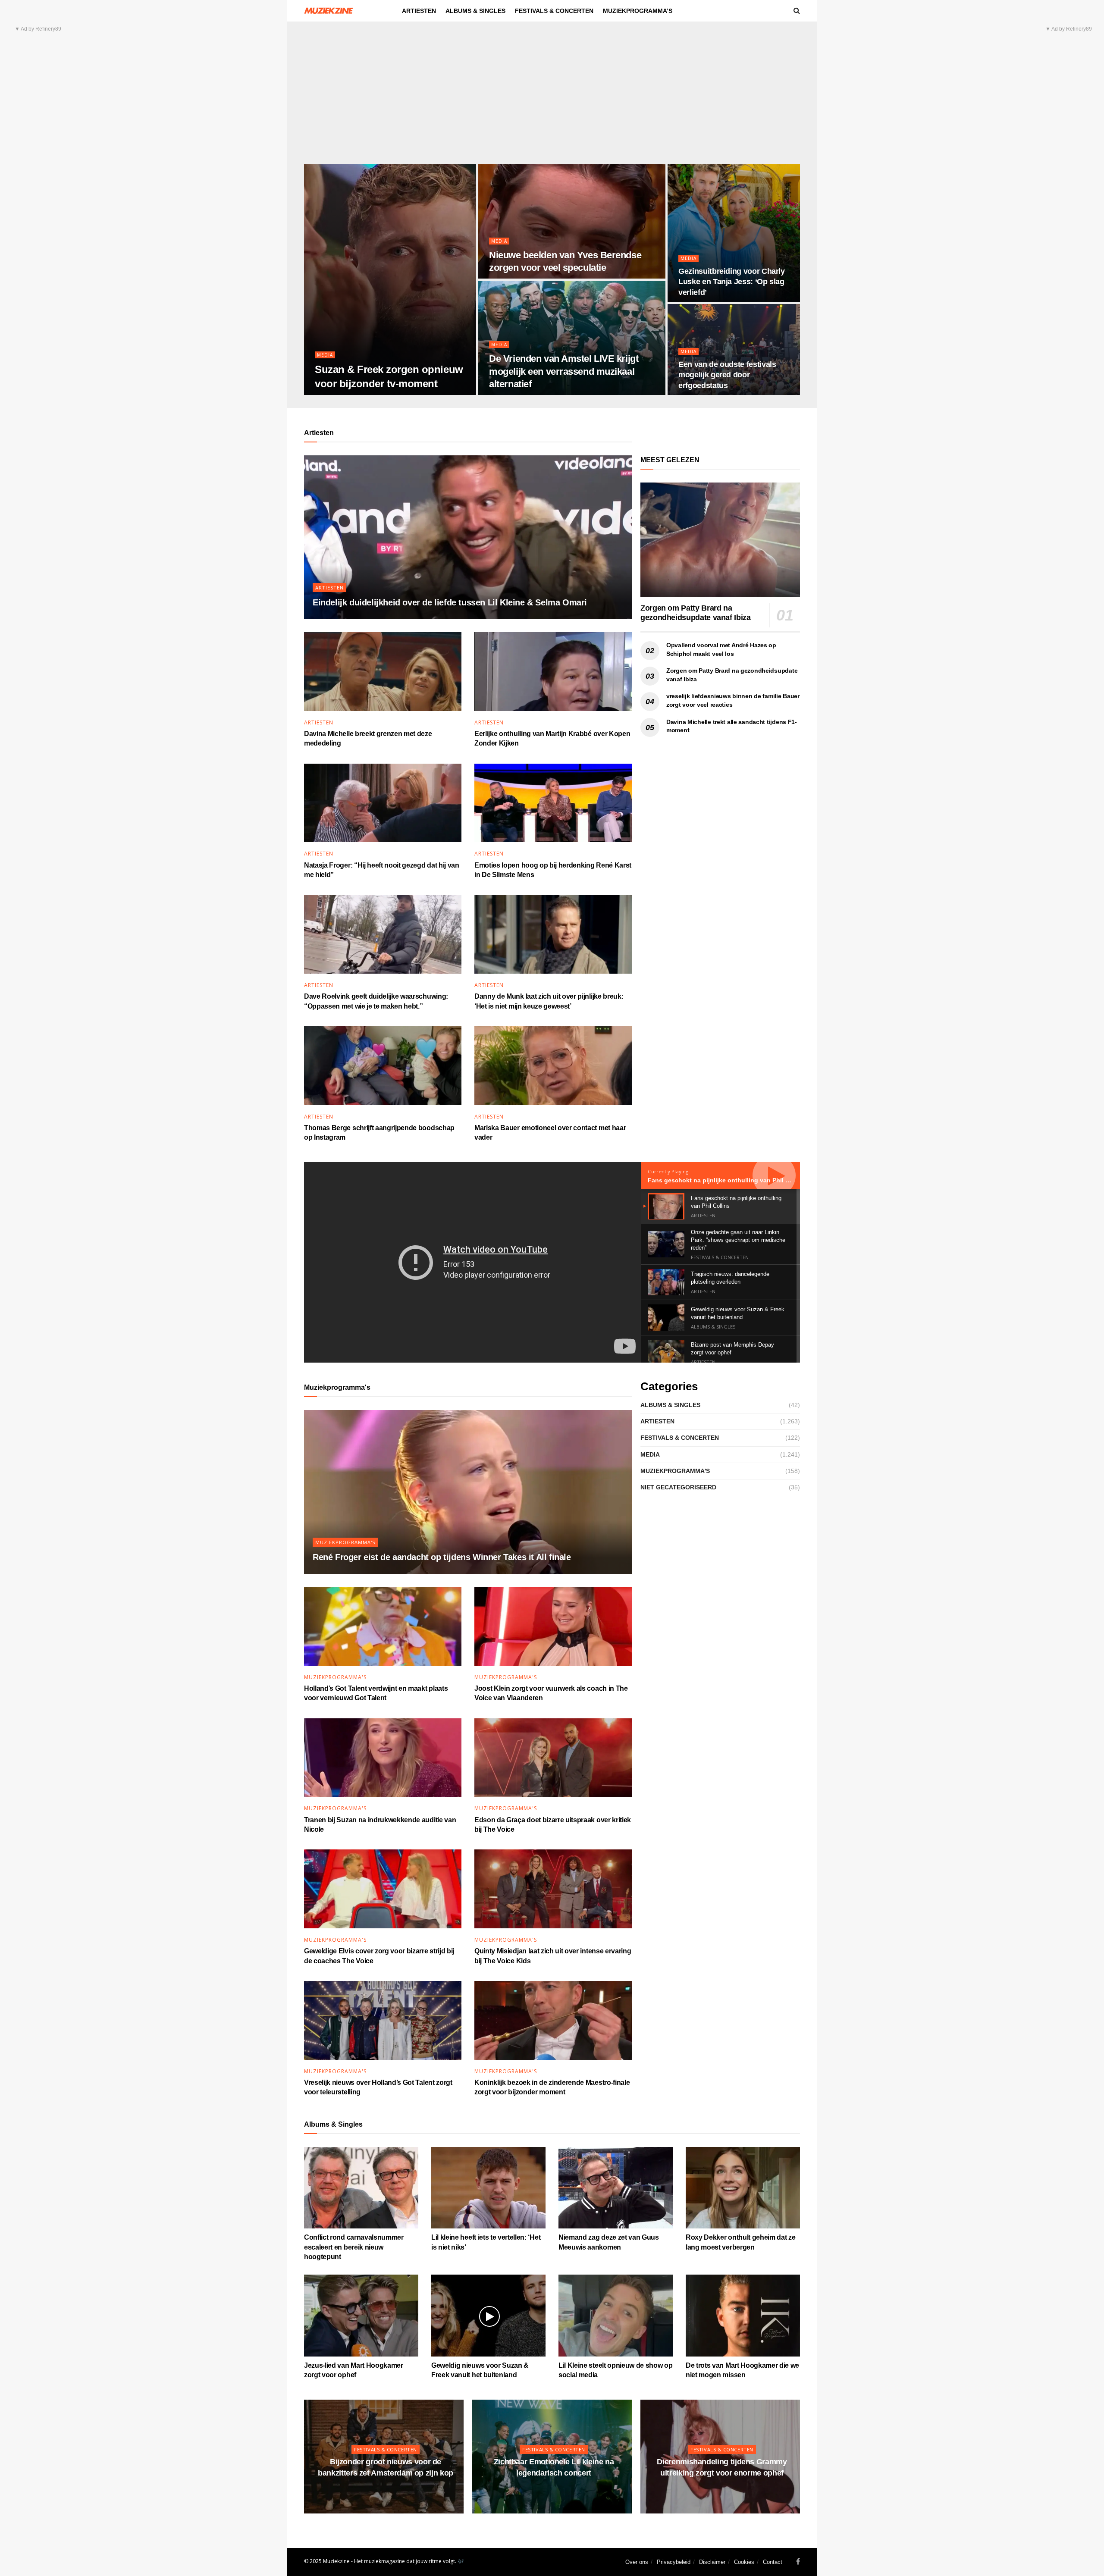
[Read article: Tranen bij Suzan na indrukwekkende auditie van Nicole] (383, 1758)
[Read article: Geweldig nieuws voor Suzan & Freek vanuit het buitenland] (488, 2315)
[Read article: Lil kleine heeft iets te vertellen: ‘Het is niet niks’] (488, 2188)
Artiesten (419, 11)
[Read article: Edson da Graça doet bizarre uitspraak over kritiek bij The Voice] (553, 1758)
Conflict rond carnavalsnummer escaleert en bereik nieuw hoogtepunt (354, 2247)
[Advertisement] (552, 100)
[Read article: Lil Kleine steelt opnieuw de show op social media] (616, 2315)
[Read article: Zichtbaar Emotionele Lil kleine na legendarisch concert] (552, 2457)
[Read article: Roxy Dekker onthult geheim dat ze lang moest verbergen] (743, 2188)
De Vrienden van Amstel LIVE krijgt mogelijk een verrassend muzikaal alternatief (564, 371)
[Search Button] (797, 11)
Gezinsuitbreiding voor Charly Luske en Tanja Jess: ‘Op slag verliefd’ (732, 282)
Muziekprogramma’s (638, 11)
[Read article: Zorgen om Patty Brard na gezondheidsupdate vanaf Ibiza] (720, 540)
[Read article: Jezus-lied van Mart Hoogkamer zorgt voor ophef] (361, 2315)
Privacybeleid (674, 2562)
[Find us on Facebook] (798, 2562)
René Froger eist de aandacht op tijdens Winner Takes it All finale (442, 1557)
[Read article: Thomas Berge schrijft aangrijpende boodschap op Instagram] (383, 1066)
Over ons (637, 2562)
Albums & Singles (475, 11)
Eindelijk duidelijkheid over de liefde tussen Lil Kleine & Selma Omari (450, 602)
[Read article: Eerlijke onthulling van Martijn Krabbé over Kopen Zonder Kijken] (553, 672)
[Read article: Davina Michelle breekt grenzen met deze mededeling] (383, 672)
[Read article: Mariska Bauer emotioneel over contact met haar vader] (553, 1066)
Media (325, 355)
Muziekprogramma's (345, 1542)
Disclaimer (712, 2562)
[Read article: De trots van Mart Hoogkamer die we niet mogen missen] (743, 2315)
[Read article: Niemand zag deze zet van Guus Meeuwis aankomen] (616, 2188)
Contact (773, 2562)
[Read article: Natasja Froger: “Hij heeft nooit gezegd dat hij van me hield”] (383, 803)
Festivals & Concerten (554, 11)
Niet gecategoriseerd (678, 1487)
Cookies (744, 2562)
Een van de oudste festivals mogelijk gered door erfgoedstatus (727, 375)
